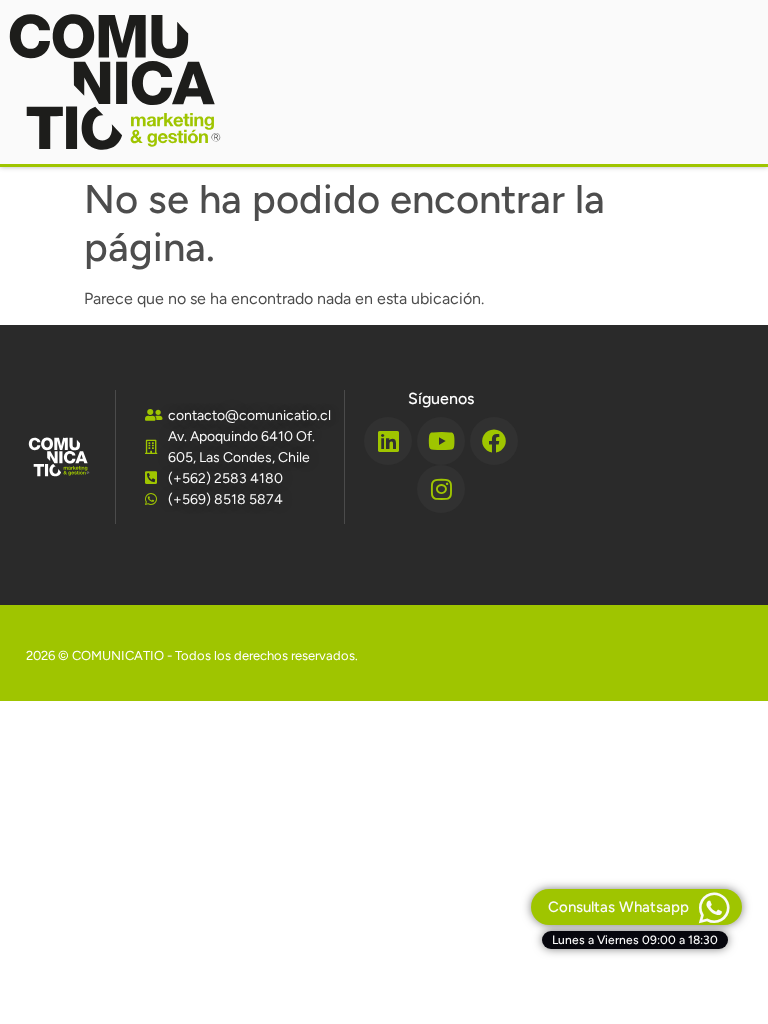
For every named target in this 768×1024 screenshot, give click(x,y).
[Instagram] (441, 489)
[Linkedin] (388, 441)
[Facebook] (494, 441)
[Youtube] (441, 441)
